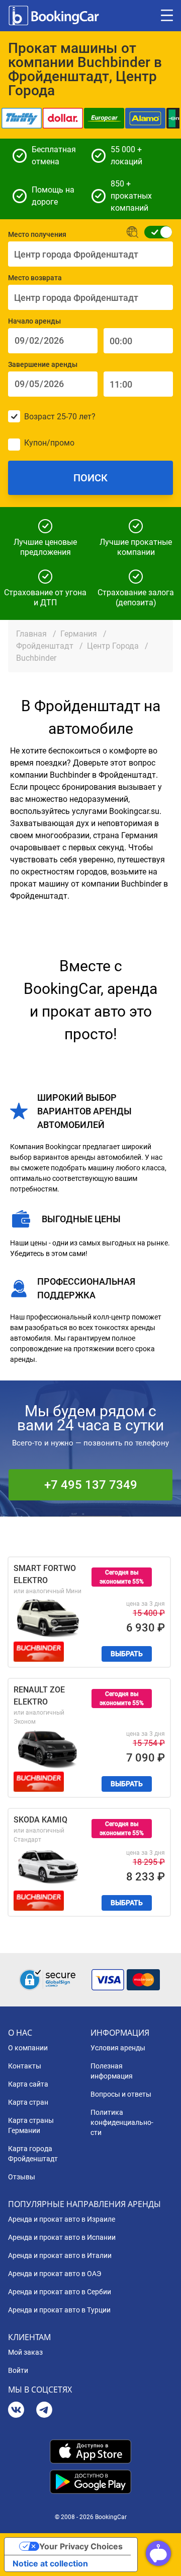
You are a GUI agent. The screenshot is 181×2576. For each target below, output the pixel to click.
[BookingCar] (55, 16)
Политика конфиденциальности (122, 2122)
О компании (28, 2048)
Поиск (90, 478)
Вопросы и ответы (121, 2094)
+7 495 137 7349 (91, 1485)
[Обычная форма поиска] (155, 232)
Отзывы (22, 2177)
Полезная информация (112, 2071)
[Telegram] (44, 2411)
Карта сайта (28, 2084)
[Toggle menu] (167, 16)
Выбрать (127, 1654)
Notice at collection (50, 2563)
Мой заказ (25, 2352)
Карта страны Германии (31, 2125)
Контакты (25, 2066)
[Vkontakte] (16, 2411)
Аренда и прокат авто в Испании (62, 2237)
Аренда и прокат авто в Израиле (62, 2219)
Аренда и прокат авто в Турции (59, 2310)
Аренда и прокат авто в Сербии (60, 2292)
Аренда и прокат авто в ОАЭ (55, 2274)
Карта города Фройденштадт (33, 2154)
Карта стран (28, 2102)
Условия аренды (118, 2048)
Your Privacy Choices (81, 2546)
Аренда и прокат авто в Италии (60, 2255)
